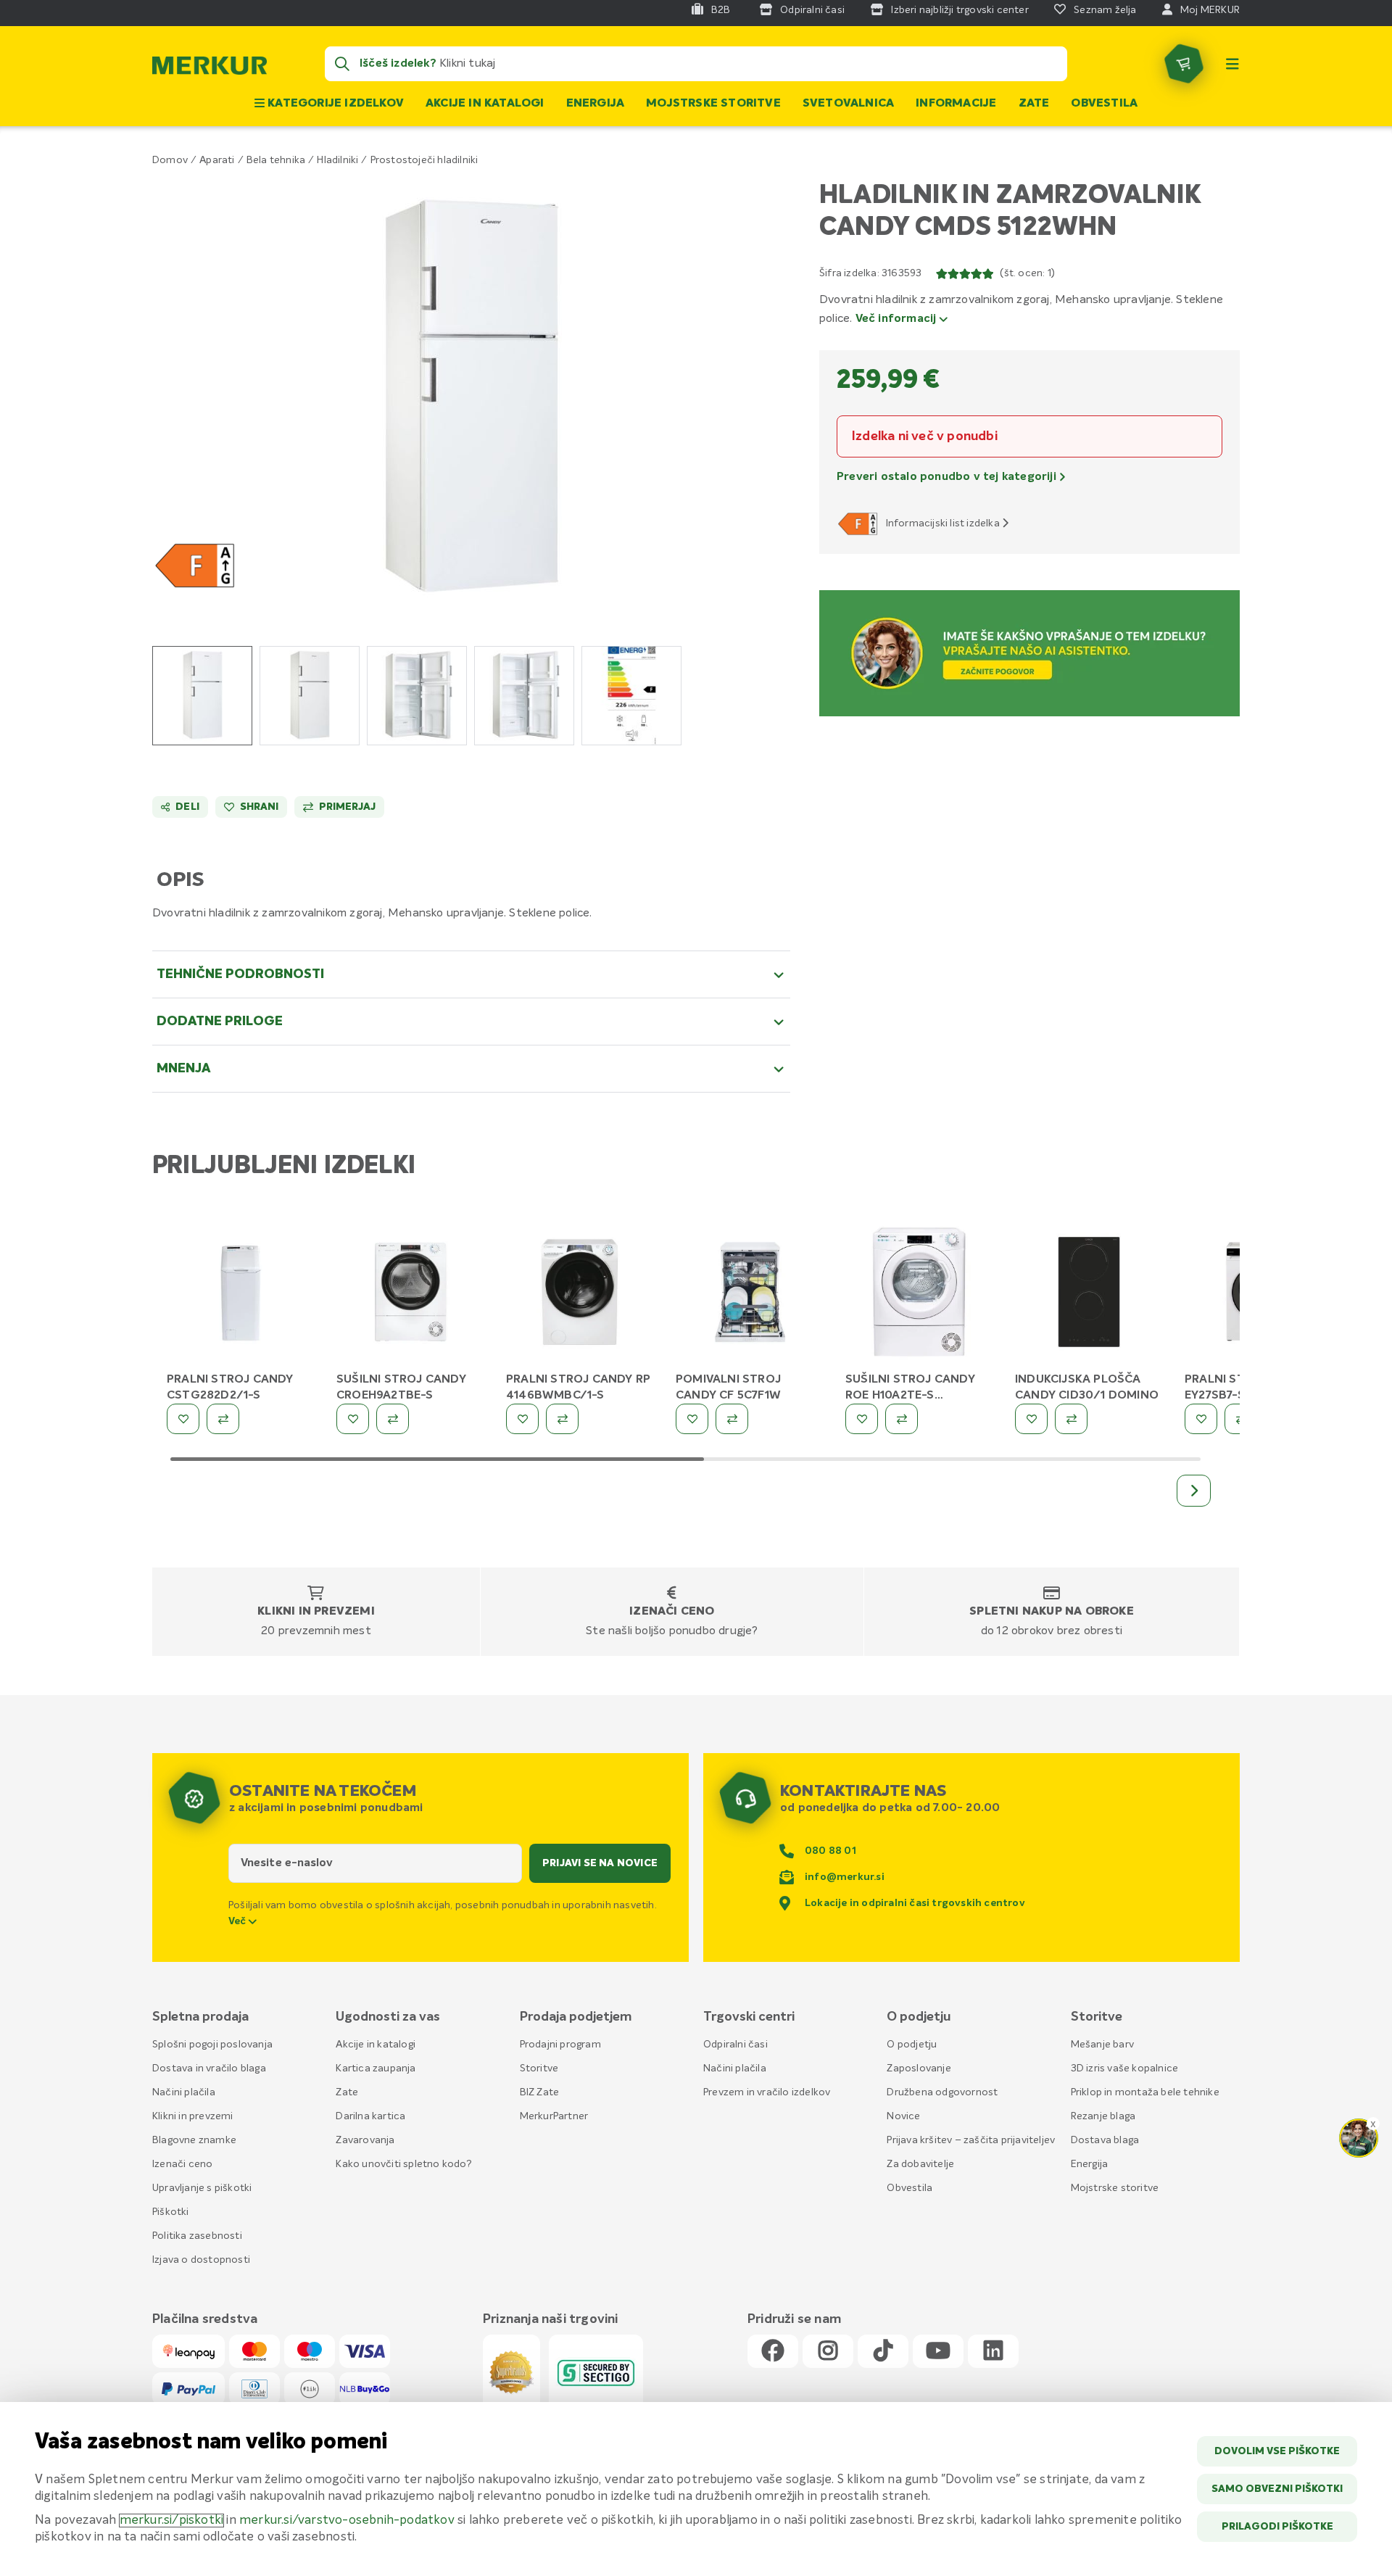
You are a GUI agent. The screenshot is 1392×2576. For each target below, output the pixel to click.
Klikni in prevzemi (316, 1612)
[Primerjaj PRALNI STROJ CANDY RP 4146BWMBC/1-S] (562, 1419)
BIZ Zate (540, 2092)
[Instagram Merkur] (828, 2352)
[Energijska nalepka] (860, 523)
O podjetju (912, 2045)
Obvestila (1104, 104)
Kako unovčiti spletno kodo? (403, 2164)
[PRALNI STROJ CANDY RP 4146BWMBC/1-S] (580, 1295)
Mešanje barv (1102, 2045)
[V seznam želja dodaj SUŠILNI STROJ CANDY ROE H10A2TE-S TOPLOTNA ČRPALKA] (862, 1419)
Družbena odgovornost (942, 2092)
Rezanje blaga (1103, 2116)
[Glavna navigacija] (1232, 64)
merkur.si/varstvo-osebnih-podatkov (347, 2521)
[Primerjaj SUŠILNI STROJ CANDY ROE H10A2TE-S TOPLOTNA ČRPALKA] (902, 1419)
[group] (202, 696)
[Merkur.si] (210, 69)
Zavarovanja (365, 2140)
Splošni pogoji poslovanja (212, 2045)
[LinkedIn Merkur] (993, 2352)
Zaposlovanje (919, 2068)
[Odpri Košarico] (1184, 64)
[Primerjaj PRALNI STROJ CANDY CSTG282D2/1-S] (223, 1419)
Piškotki (171, 2212)
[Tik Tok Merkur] (883, 2352)
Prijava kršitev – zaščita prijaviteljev (971, 2140)
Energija (596, 104)
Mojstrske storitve (713, 104)
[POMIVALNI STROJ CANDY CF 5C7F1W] (750, 1295)
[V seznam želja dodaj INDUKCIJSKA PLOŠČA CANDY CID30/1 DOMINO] (1031, 1419)
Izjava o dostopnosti (201, 2260)
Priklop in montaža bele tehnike (1145, 2092)
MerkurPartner (554, 2116)
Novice (903, 2116)
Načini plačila (184, 2092)
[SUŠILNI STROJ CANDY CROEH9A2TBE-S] (410, 1295)
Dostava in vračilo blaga (209, 2068)
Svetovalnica (848, 104)
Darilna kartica (370, 2116)
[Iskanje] (342, 64)
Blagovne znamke (194, 2140)
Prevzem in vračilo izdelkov (767, 2092)
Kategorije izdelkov (334, 104)
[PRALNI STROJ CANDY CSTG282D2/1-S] (241, 1295)
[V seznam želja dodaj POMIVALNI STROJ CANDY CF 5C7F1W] (692, 1419)
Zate (1034, 104)
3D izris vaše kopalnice (1125, 2068)
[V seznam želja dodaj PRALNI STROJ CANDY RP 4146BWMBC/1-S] (522, 1419)
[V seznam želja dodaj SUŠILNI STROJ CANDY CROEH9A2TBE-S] (353, 1419)
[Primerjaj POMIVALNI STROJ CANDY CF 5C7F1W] (732, 1419)
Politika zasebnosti (197, 2236)
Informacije (956, 104)
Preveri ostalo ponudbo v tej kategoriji (948, 477)
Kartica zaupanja (376, 2068)
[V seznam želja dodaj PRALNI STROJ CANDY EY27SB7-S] (1201, 1419)
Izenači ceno (672, 1612)
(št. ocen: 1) (1027, 273)
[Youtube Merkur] (938, 2352)
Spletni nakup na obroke (1052, 1612)
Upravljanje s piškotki (202, 2188)
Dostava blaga (1105, 2140)
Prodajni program (560, 2045)
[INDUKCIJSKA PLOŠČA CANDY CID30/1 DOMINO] (1089, 1295)
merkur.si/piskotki (172, 2521)
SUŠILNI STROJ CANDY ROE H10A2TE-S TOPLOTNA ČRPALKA (910, 1396)
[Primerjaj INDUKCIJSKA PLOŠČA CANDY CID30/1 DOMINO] (1071, 1419)
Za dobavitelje (920, 2164)
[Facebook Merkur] (773, 2352)
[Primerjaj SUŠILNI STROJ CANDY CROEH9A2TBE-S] (393, 1419)
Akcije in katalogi (485, 104)
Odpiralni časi (736, 2045)
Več (239, 1921)
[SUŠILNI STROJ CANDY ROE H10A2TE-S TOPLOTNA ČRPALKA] (919, 1295)
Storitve (539, 2068)
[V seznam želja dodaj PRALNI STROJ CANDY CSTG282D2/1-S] (183, 1419)
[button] (472, 397)
